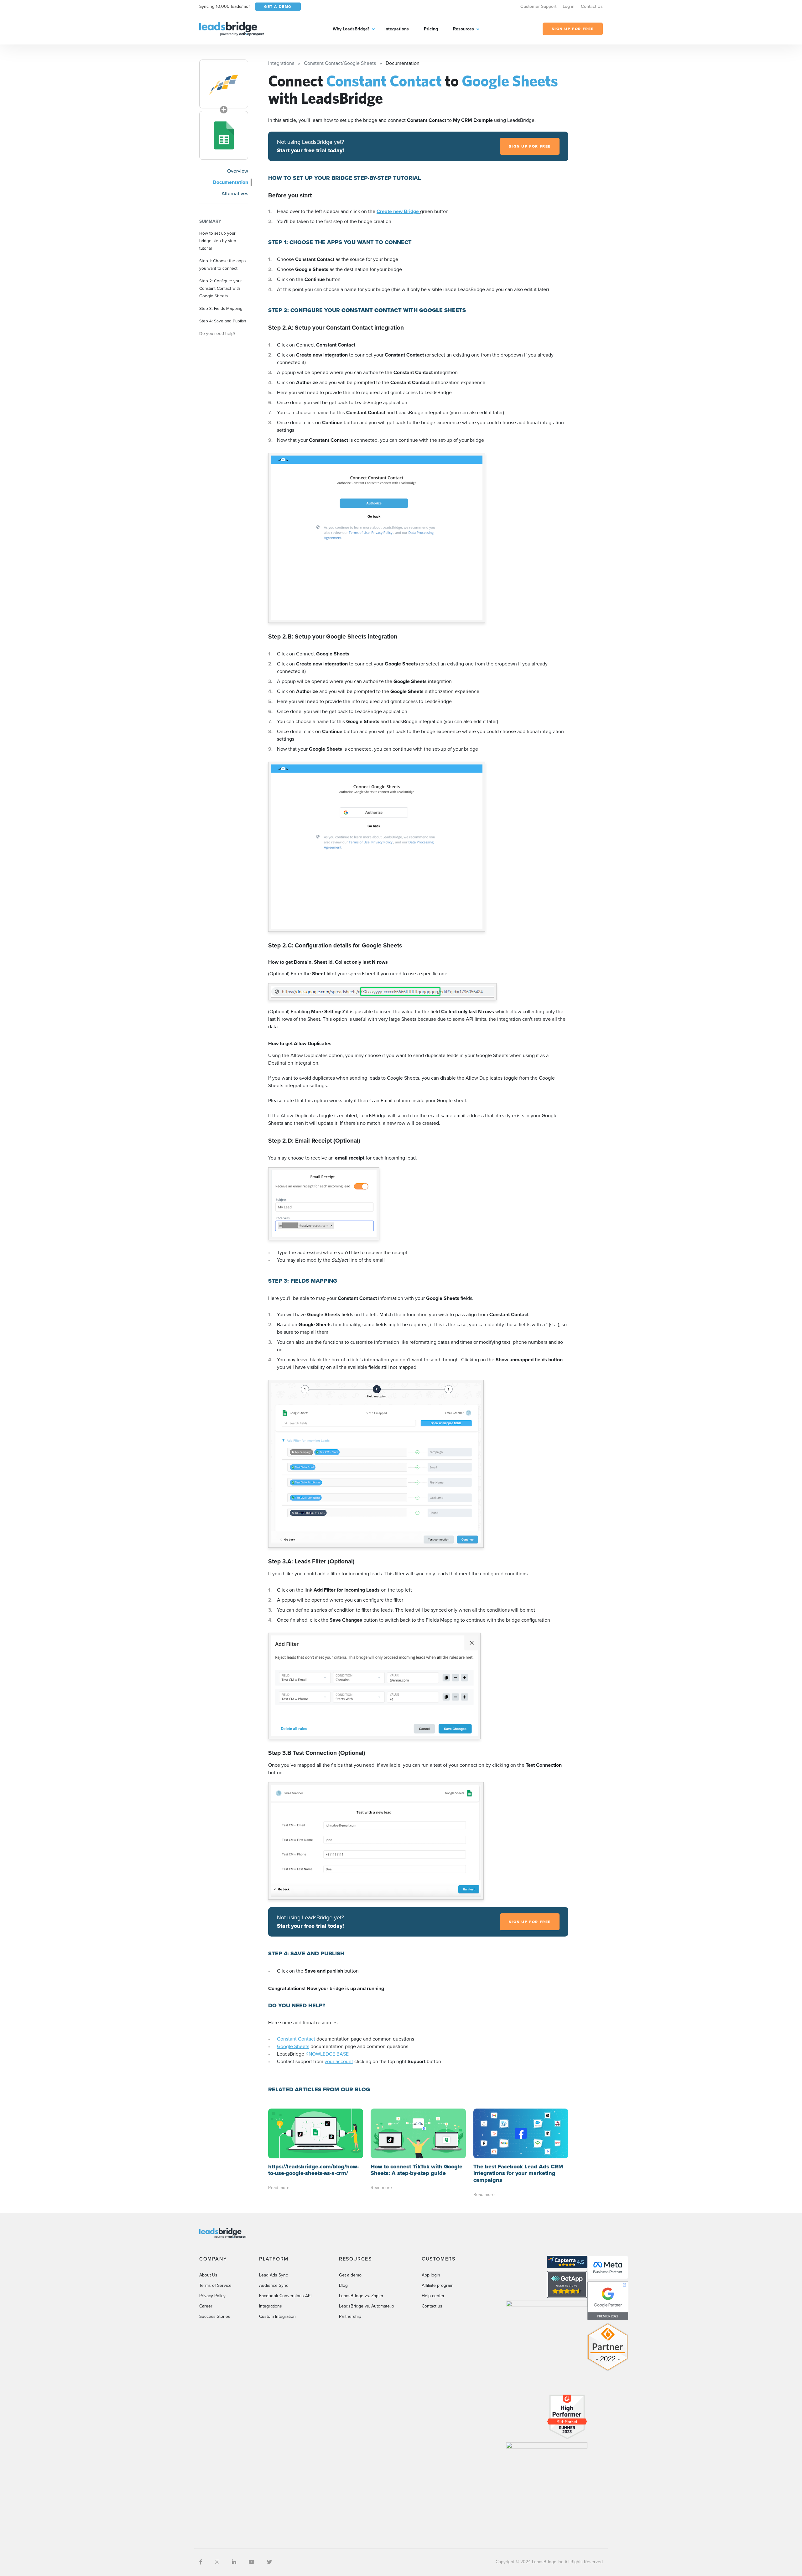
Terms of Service (215, 2285)
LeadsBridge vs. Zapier (361, 2296)
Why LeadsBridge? (351, 29)
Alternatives (235, 193)
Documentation (230, 182)
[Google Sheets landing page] (224, 135)
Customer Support (538, 6)
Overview (238, 171)
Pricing (431, 29)
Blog (343, 2285)
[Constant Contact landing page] (224, 84)
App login (431, 2275)
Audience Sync (274, 2285)
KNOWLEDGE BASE (327, 2054)
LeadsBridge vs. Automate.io (367, 2306)
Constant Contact (296, 2039)
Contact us (432, 2306)
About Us (208, 2275)
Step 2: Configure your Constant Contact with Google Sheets (220, 288)
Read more (279, 2188)
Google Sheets (293, 2046)
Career (206, 2306)
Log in (569, 6)
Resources (463, 29)
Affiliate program (437, 2285)
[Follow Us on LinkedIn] (234, 2562)
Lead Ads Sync (273, 2275)
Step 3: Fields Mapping (221, 308)
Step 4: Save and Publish (223, 321)
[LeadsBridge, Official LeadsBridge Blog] (232, 28)
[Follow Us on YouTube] (252, 2562)
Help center (433, 2296)
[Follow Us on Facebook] (201, 2562)
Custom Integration (277, 2316)
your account (339, 2061)
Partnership (350, 2316)
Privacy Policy (212, 2296)
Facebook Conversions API (285, 2296)
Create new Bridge (398, 211)
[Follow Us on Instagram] (217, 2562)
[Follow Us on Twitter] (269, 2562)
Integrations (397, 29)
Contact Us (592, 6)
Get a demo (350, 2275)
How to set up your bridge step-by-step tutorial (218, 241)
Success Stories (215, 2316)
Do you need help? (217, 333)
